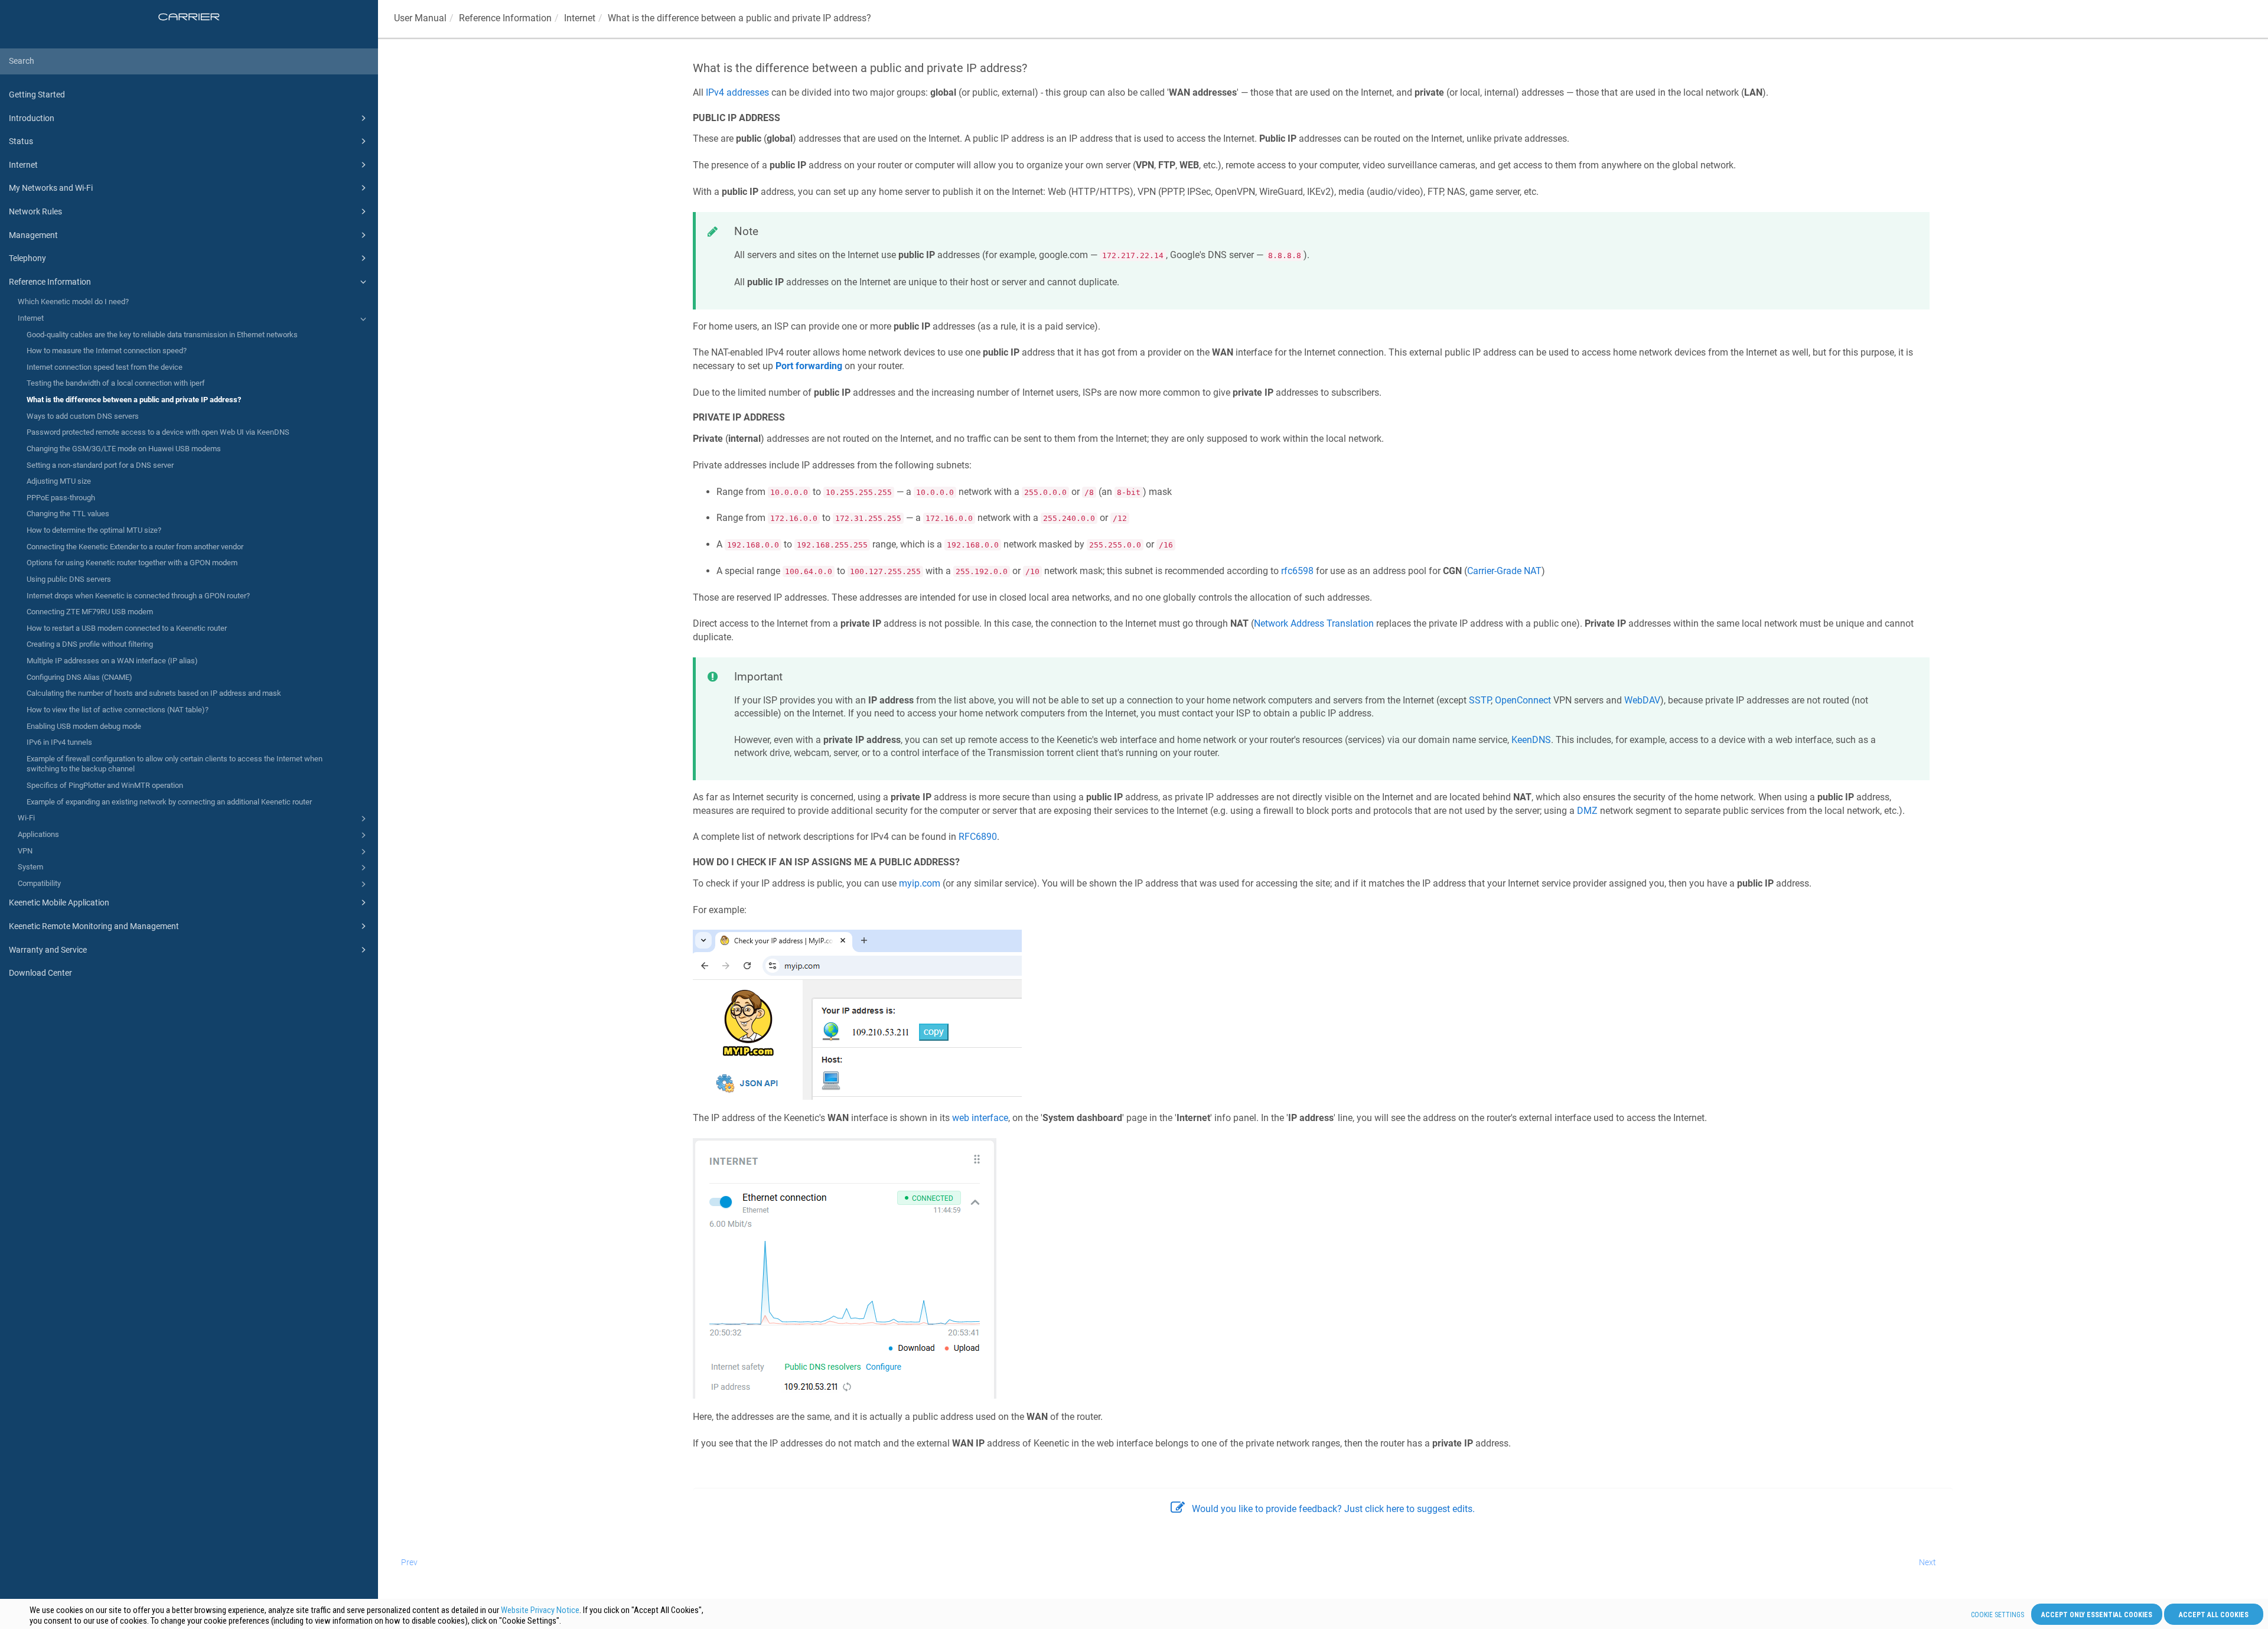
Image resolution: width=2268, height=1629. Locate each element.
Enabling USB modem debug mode (84, 726)
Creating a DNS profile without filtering (90, 644)
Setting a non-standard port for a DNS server (100, 465)
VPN (25, 851)
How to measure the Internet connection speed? (107, 351)
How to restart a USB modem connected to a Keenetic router (127, 628)
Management (33, 235)
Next (1928, 1562)
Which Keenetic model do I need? (73, 302)
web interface (980, 1118)
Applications (38, 834)
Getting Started (37, 95)
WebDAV (1642, 700)
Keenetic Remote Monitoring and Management (94, 926)
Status (21, 141)
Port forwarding (809, 366)
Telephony (27, 258)
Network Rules (35, 211)
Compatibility (39, 883)
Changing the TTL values (68, 514)
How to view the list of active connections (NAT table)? (118, 710)
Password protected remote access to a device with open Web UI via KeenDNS (158, 432)
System (30, 867)
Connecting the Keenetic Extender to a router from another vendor (135, 547)
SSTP (1480, 700)
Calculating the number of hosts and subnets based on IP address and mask (154, 693)
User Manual (420, 18)
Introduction (32, 118)
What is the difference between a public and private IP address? (134, 400)
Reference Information (50, 282)
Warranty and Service (48, 950)
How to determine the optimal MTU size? (94, 530)
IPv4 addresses (737, 92)
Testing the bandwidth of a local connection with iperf (116, 383)
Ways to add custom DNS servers (83, 416)
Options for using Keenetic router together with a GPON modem (132, 563)
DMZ (1587, 811)
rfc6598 (1297, 571)
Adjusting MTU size (59, 481)
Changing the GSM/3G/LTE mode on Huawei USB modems (124, 449)
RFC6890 (978, 837)
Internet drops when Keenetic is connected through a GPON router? (138, 596)
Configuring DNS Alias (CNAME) (79, 677)
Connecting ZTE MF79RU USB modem (90, 612)
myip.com (920, 883)
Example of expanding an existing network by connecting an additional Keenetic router (169, 802)
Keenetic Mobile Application (59, 903)
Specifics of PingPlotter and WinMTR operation (105, 785)
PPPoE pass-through (61, 498)
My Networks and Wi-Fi (51, 188)
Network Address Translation (1314, 623)
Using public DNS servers (69, 579)
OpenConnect (1523, 700)
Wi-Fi (26, 818)
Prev (409, 1562)
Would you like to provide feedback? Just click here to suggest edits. (1333, 1509)
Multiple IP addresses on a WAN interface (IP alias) (112, 661)
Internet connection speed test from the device (105, 367)
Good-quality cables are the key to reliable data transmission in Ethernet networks (162, 335)
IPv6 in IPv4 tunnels (59, 742)
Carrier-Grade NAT (1504, 571)
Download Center (40, 973)
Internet (23, 165)
